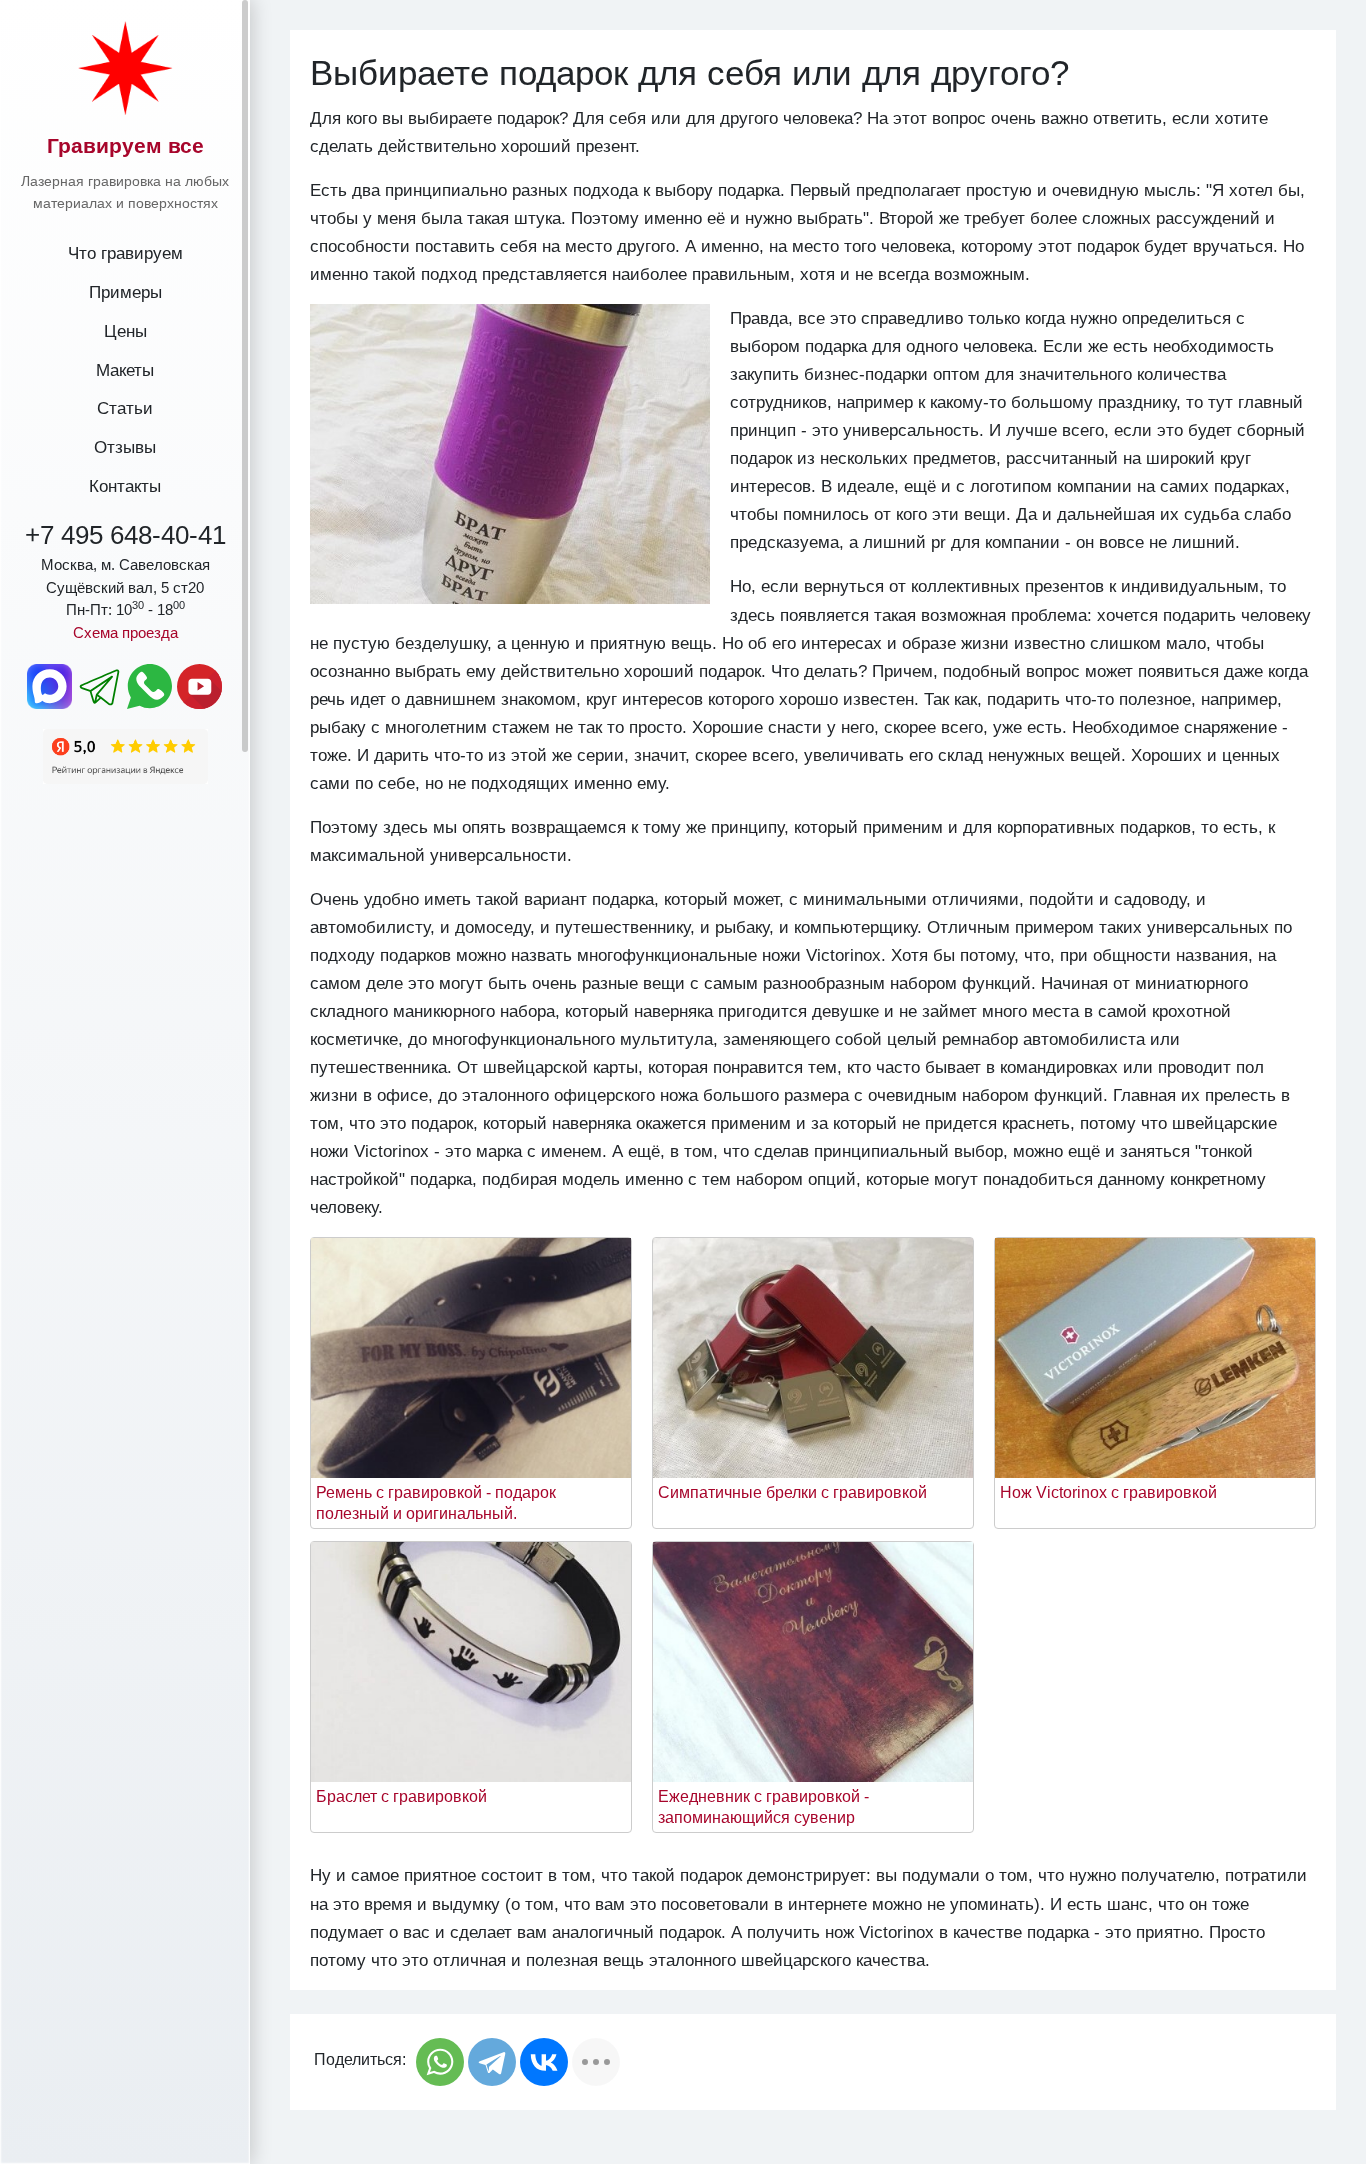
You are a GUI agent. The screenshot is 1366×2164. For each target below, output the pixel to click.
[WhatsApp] (440, 2062)
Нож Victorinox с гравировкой (1108, 1492)
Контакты (125, 486)
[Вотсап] (150, 686)
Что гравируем (125, 253)
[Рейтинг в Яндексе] (125, 755)
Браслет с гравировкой (401, 1796)
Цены (125, 331)
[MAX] (50, 686)
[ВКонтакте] (544, 2062)
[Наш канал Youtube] (200, 686)
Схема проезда (125, 632)
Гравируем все (125, 145)
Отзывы (125, 447)
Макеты (125, 370)
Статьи (125, 408)
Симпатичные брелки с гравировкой (792, 1492)
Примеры (125, 292)
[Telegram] (492, 2062)
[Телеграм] (100, 686)
